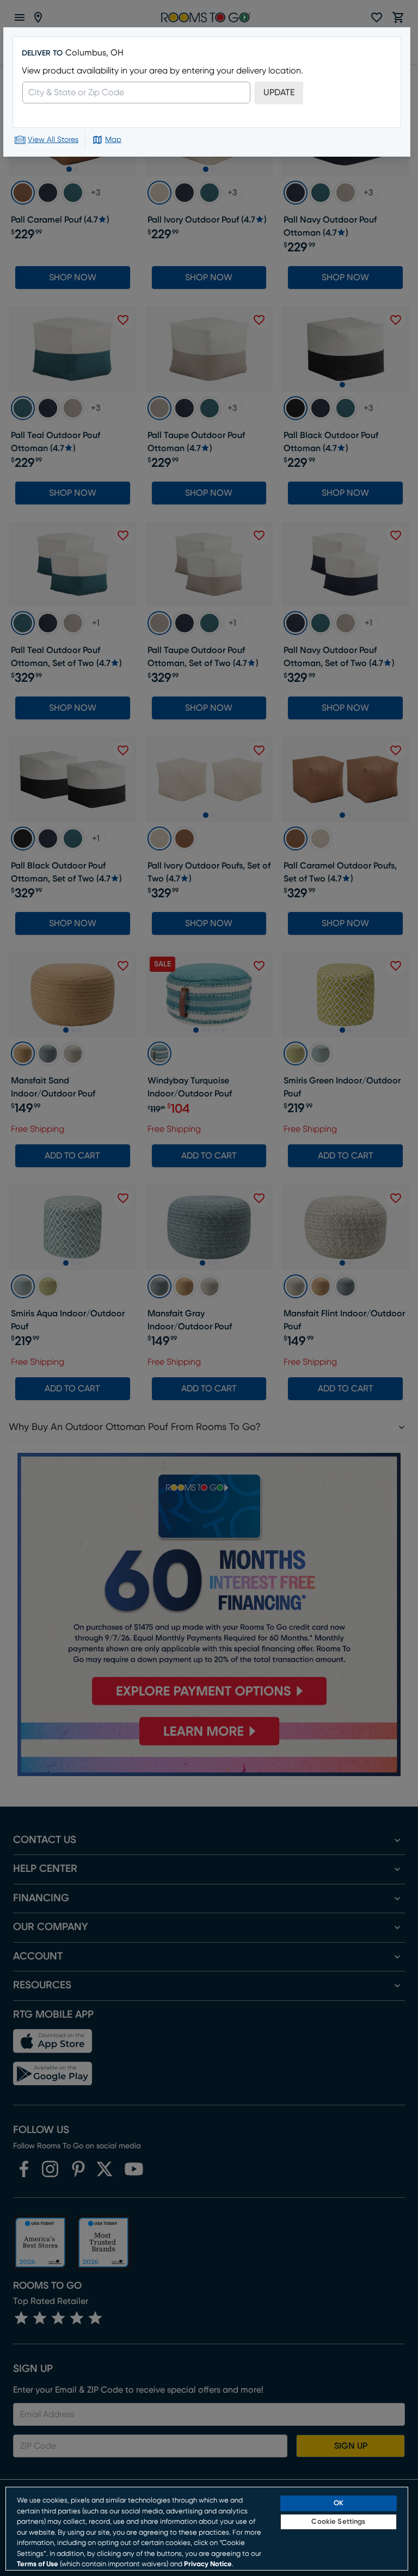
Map (113, 140)
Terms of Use (38, 2564)
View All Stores (53, 140)
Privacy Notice (208, 2564)
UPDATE (279, 93)
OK (339, 2503)
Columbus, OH (94, 53)
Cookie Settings (338, 2522)
